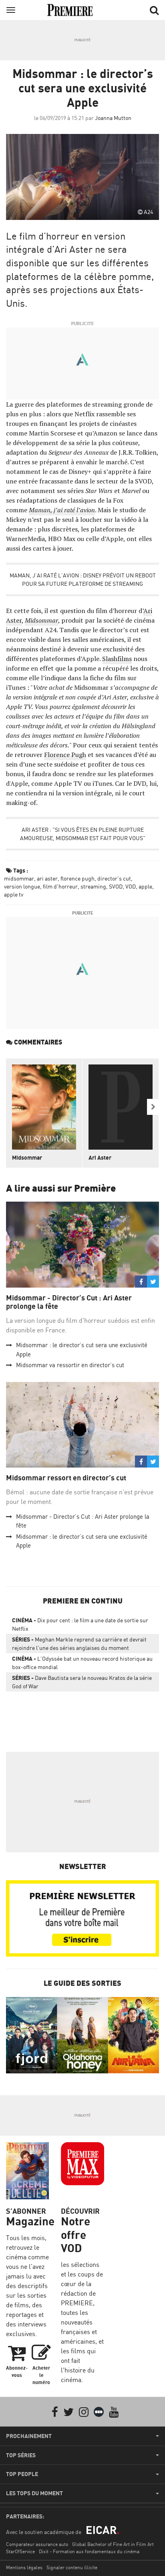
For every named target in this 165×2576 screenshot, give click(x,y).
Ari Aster (100, 1157)
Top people (22, 2474)
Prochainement (29, 2436)
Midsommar (27, 1157)
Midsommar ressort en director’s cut (66, 1478)
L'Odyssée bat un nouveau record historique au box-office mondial (82, 1663)
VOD (131, 886)
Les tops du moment (34, 2493)
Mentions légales (24, 2567)
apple (145, 886)
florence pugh (77, 878)
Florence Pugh (65, 755)
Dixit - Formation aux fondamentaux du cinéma (89, 2551)
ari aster (47, 878)
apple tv (14, 894)
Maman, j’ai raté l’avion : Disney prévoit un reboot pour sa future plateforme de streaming (83, 579)
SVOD (116, 886)
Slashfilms (117, 659)
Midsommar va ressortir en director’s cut (70, 1365)
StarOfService (20, 2551)
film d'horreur (60, 886)
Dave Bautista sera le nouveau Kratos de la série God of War (82, 1682)
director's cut (114, 878)
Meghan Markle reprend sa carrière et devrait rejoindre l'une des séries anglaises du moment (79, 1643)
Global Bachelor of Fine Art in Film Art (113, 2544)
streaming (93, 886)
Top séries (21, 2455)
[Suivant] (153, 1107)
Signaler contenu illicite (72, 2567)
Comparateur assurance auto (37, 2544)
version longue (22, 886)
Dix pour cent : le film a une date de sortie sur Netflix (80, 1624)
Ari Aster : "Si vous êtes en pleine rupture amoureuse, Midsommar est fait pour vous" (83, 834)
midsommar (19, 878)
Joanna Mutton (113, 118)
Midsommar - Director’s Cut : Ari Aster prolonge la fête (69, 1302)
